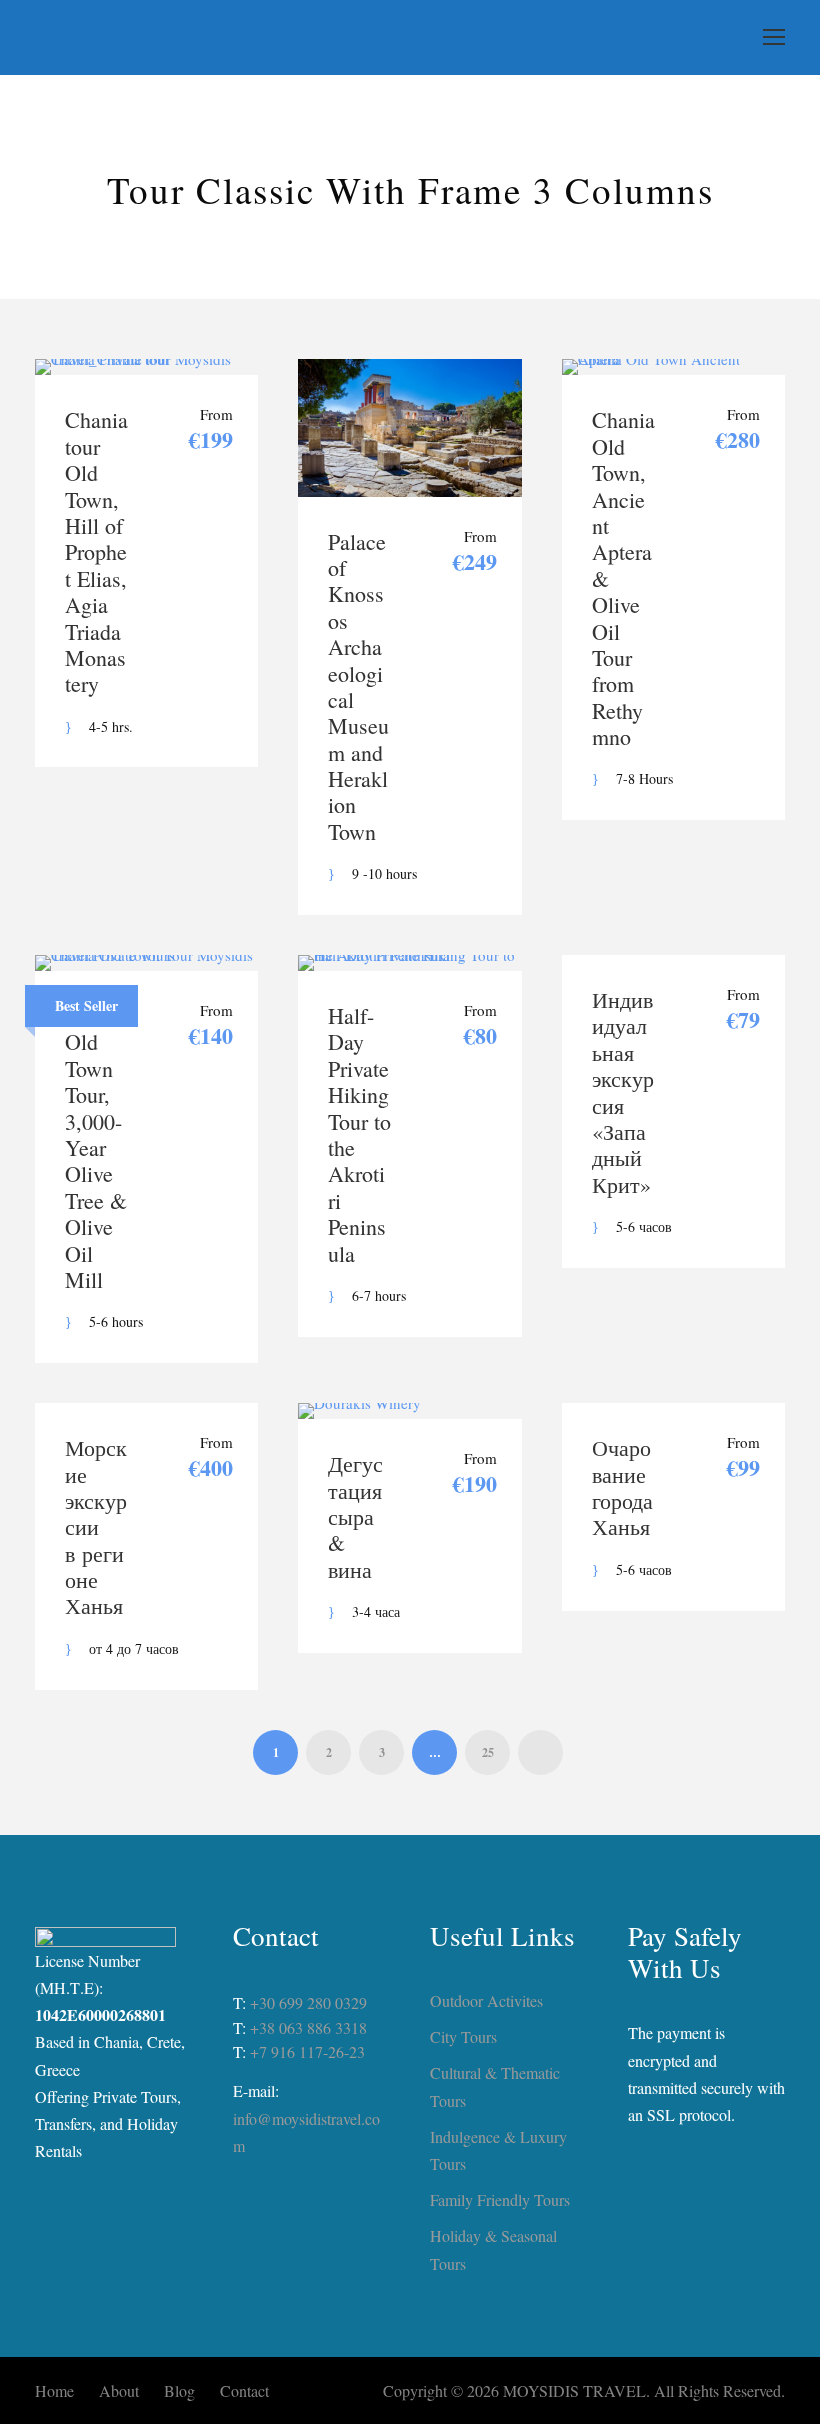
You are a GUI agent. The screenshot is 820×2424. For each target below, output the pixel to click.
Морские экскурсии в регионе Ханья (96, 1526)
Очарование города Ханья (622, 1487)
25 (488, 1752)
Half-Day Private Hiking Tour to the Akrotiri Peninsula (359, 1134)
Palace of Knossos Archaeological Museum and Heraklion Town (358, 686)
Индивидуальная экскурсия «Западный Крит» (623, 1092)
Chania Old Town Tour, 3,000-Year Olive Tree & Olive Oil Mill (96, 1147)
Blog (179, 2390)
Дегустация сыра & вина (355, 1516)
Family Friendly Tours (500, 2199)
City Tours (463, 2036)
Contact (244, 2390)
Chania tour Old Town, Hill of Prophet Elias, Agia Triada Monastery (96, 551)
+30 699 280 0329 (308, 2002)
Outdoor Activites (486, 2000)
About (119, 2390)
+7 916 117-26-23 (307, 2051)
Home (54, 2390)
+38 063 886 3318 (308, 2027)
